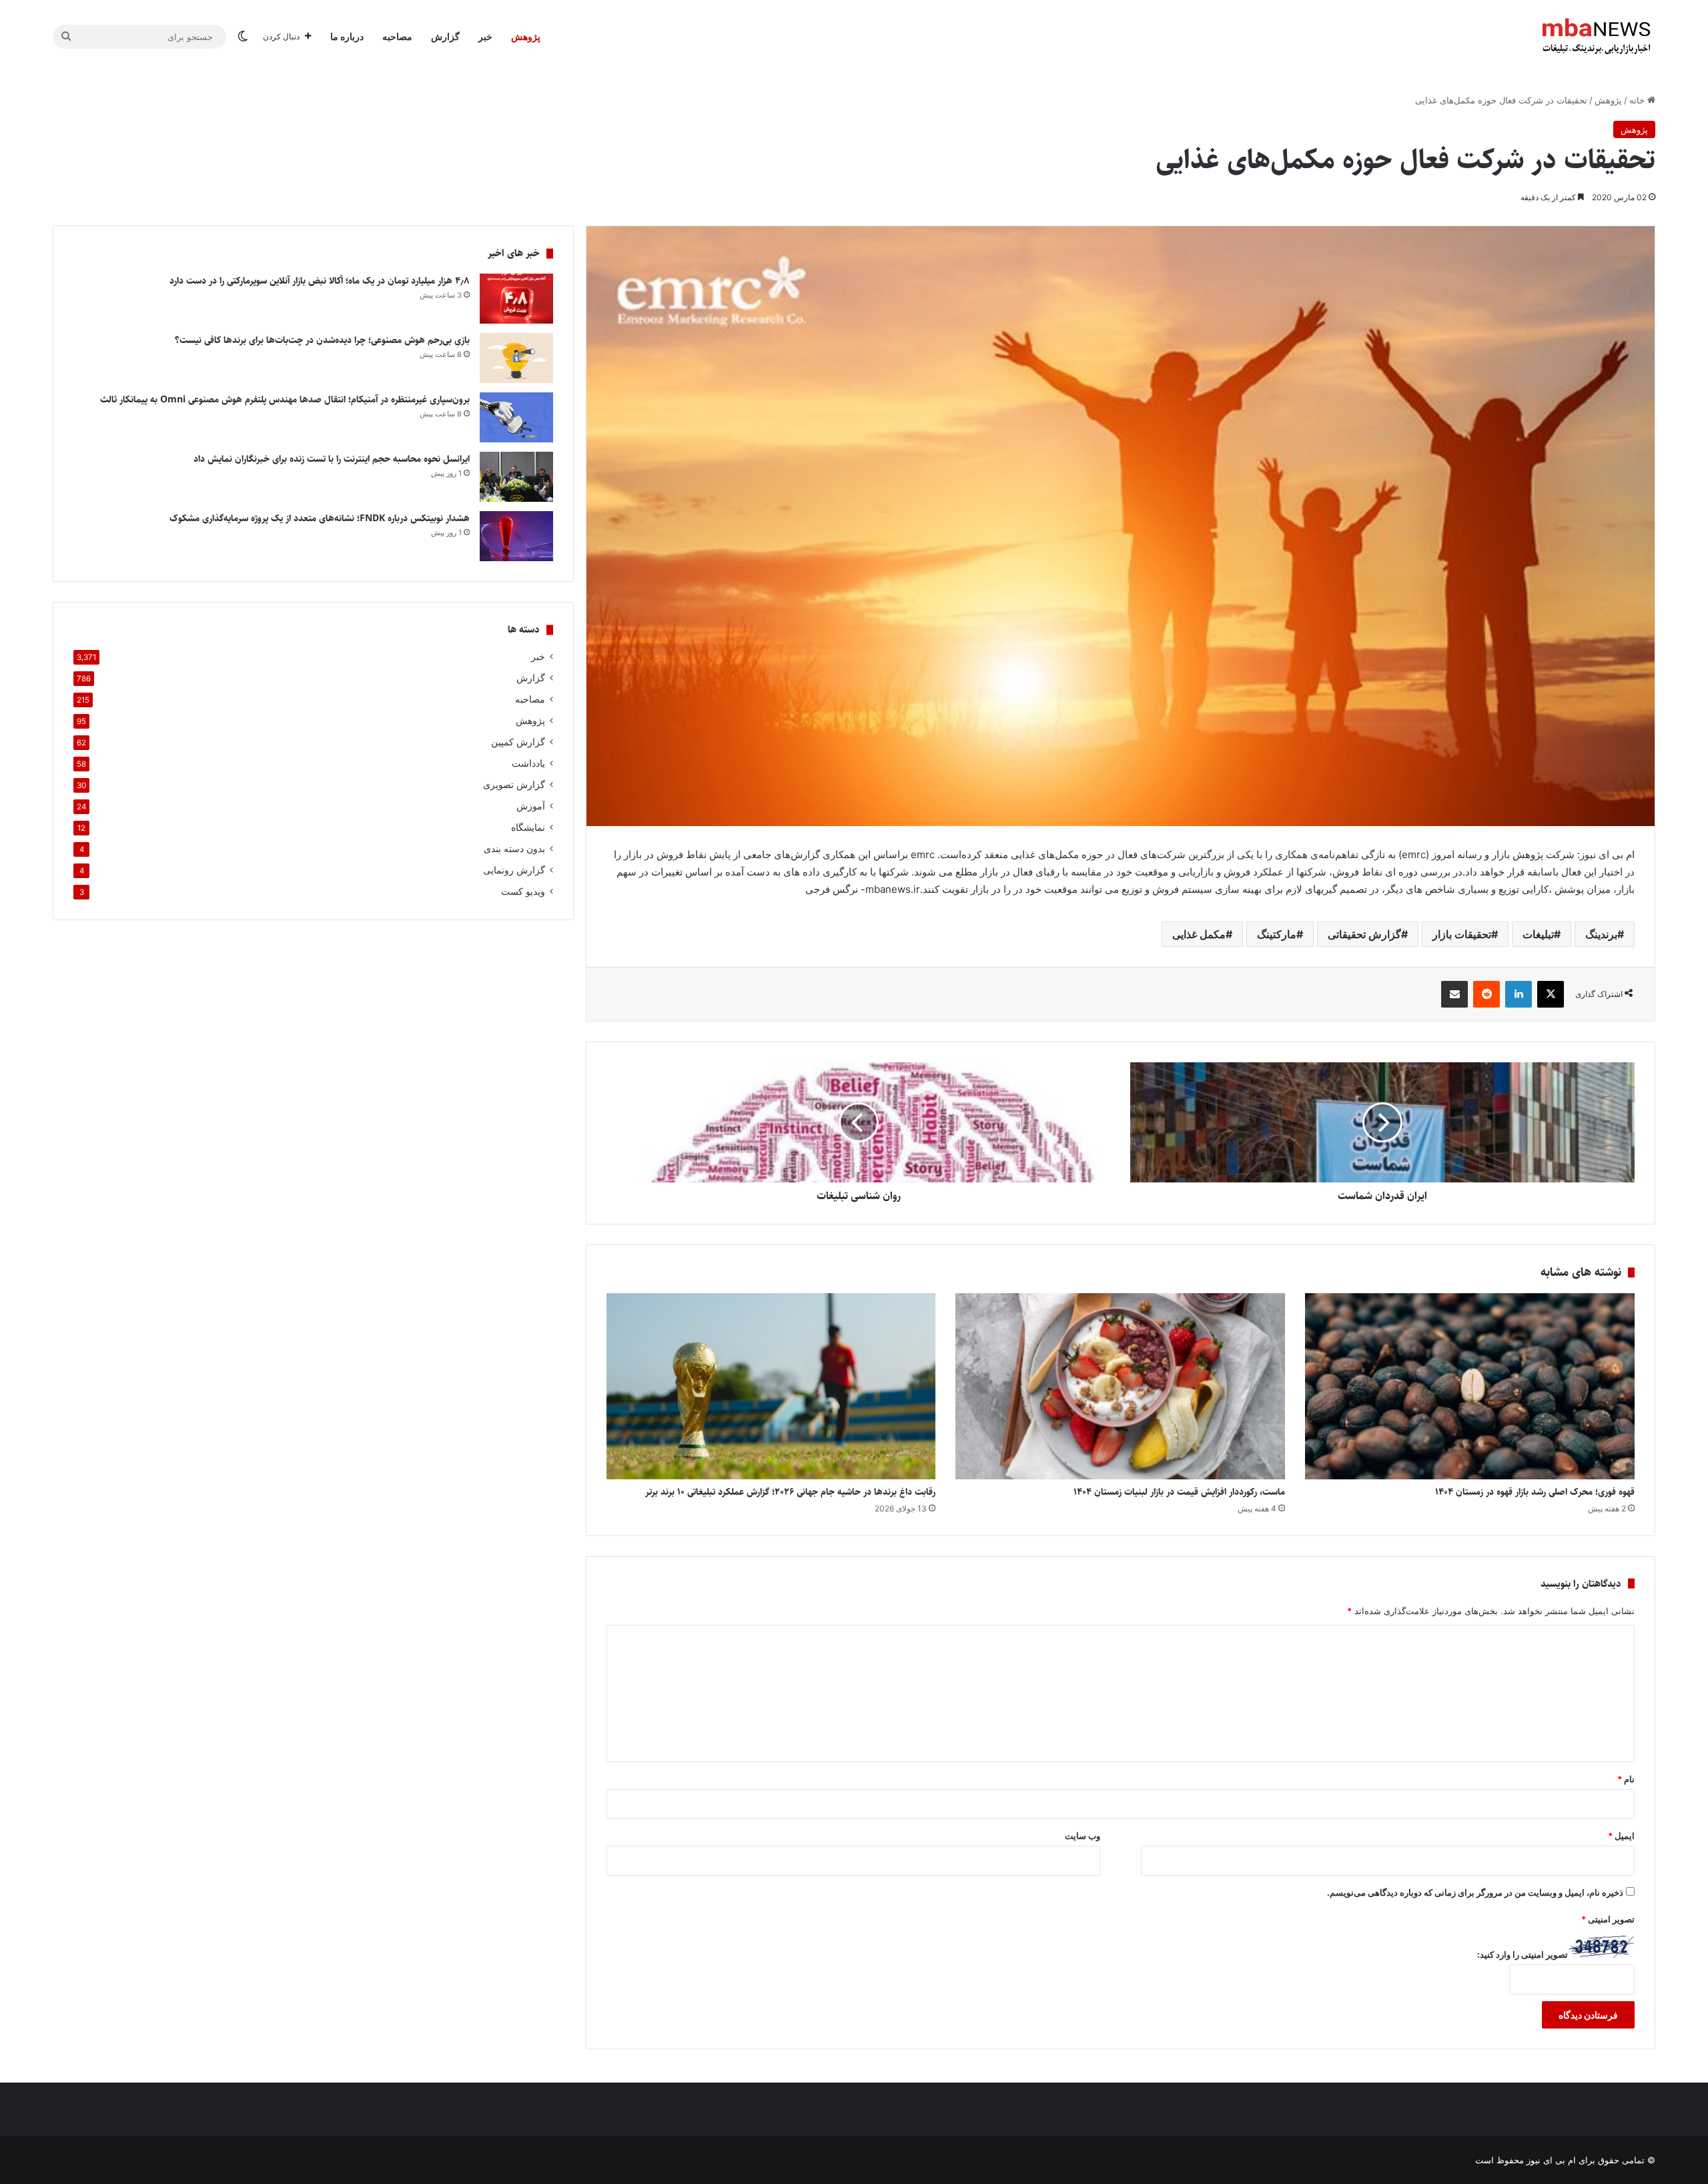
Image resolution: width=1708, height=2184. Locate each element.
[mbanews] (1597, 37)
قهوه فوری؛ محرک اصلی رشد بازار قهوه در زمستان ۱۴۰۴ (1535, 1492)
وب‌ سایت (1083, 1836)
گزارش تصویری (514, 785)
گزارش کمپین (518, 742)
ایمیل (1621, 1836)
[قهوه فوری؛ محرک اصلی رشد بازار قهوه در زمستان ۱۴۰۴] (1470, 1386)
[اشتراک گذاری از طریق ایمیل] (1454, 994)
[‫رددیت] (1486, 994)
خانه (1638, 100)
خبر (485, 36)
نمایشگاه (528, 827)
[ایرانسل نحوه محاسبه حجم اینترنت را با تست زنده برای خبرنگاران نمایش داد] (516, 477)
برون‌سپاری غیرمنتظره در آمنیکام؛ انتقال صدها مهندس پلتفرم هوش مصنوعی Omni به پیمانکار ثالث (285, 400)
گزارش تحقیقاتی (1364, 934)
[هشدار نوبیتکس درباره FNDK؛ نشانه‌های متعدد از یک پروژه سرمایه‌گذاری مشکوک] (516, 536)
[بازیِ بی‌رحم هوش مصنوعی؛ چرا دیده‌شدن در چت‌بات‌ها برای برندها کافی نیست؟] (516, 358)
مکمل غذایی (1199, 934)
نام (1626, 1779)
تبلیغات (1538, 934)
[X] (1551, 994)
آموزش (531, 806)
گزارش (445, 36)
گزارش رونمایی (514, 870)
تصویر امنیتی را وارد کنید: (1523, 1954)
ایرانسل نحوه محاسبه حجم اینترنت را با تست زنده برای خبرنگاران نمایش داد (332, 459)
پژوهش (526, 36)
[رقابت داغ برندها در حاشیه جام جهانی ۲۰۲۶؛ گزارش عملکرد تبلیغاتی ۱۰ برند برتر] (771, 1386)
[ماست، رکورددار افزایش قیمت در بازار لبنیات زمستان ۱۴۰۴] (1120, 1386)
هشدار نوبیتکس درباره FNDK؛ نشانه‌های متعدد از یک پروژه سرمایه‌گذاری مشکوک (320, 518)
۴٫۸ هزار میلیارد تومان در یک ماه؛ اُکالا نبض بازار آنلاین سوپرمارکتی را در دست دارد (320, 281)
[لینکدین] (1519, 994)
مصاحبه (397, 36)
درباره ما (347, 36)
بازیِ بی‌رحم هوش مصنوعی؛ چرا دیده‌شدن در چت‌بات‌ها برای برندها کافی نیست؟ (322, 340)
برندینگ (1601, 934)
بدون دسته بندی (514, 849)
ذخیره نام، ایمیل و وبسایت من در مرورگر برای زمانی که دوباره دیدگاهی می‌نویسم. (1475, 1892)
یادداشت (528, 763)
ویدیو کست (523, 891)
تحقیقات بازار (1462, 934)
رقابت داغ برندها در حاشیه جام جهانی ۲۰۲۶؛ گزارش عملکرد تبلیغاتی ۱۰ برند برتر (790, 1492)
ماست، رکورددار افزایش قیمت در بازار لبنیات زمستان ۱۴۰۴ (1179, 1492)
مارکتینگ (1277, 934)
